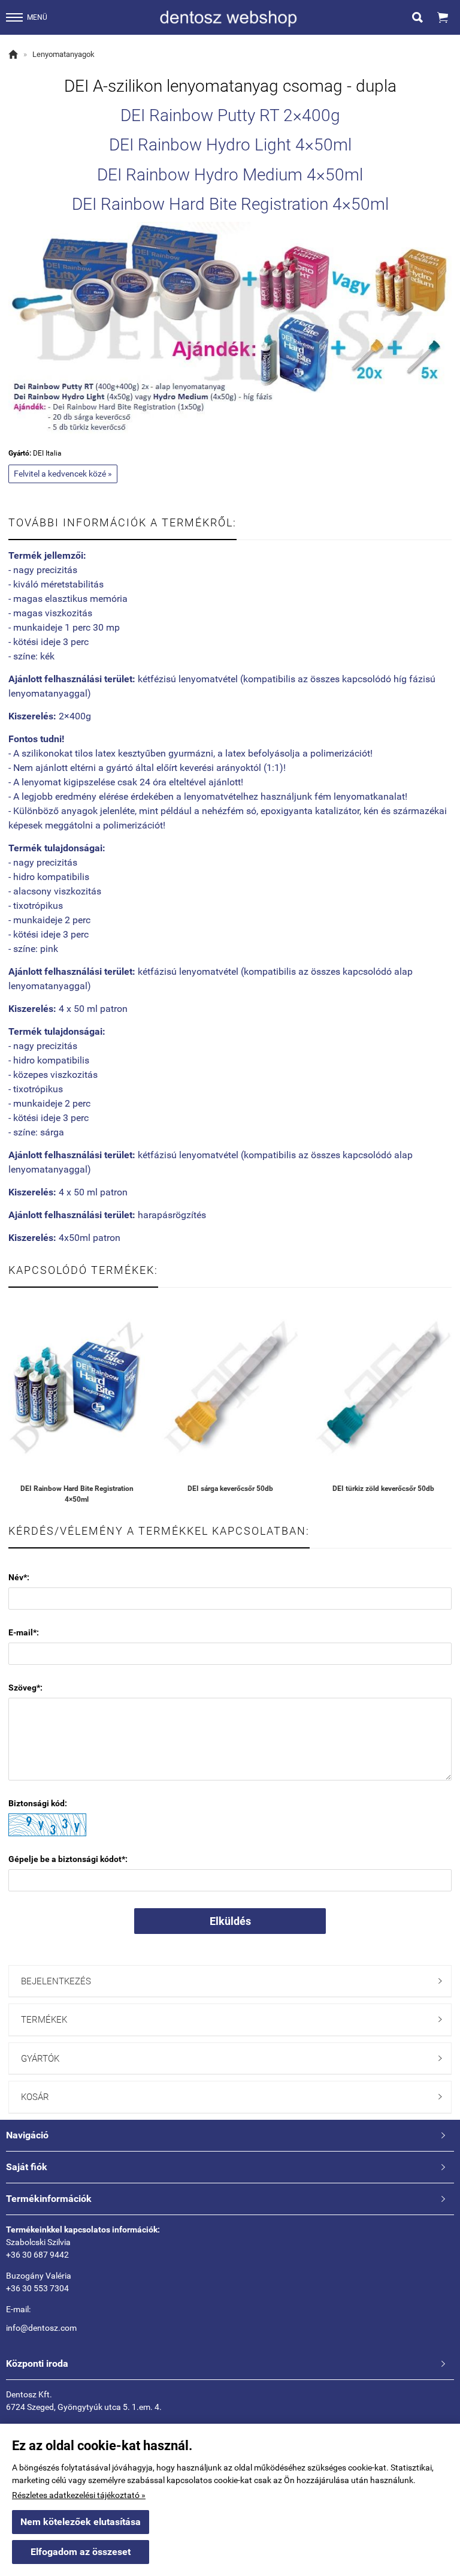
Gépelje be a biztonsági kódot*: (68, 1859)
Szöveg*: (25, 1688)
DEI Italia (47, 453)
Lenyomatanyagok (63, 54)
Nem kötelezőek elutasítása (81, 2522)
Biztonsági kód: (38, 1803)
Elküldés (230, 1921)
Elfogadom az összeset (81, 2552)
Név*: (19, 1577)
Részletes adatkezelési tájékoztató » (79, 2495)
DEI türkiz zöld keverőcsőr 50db (383, 1489)
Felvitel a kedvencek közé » (63, 474)
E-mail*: (24, 1632)
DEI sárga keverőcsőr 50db (230, 1489)
